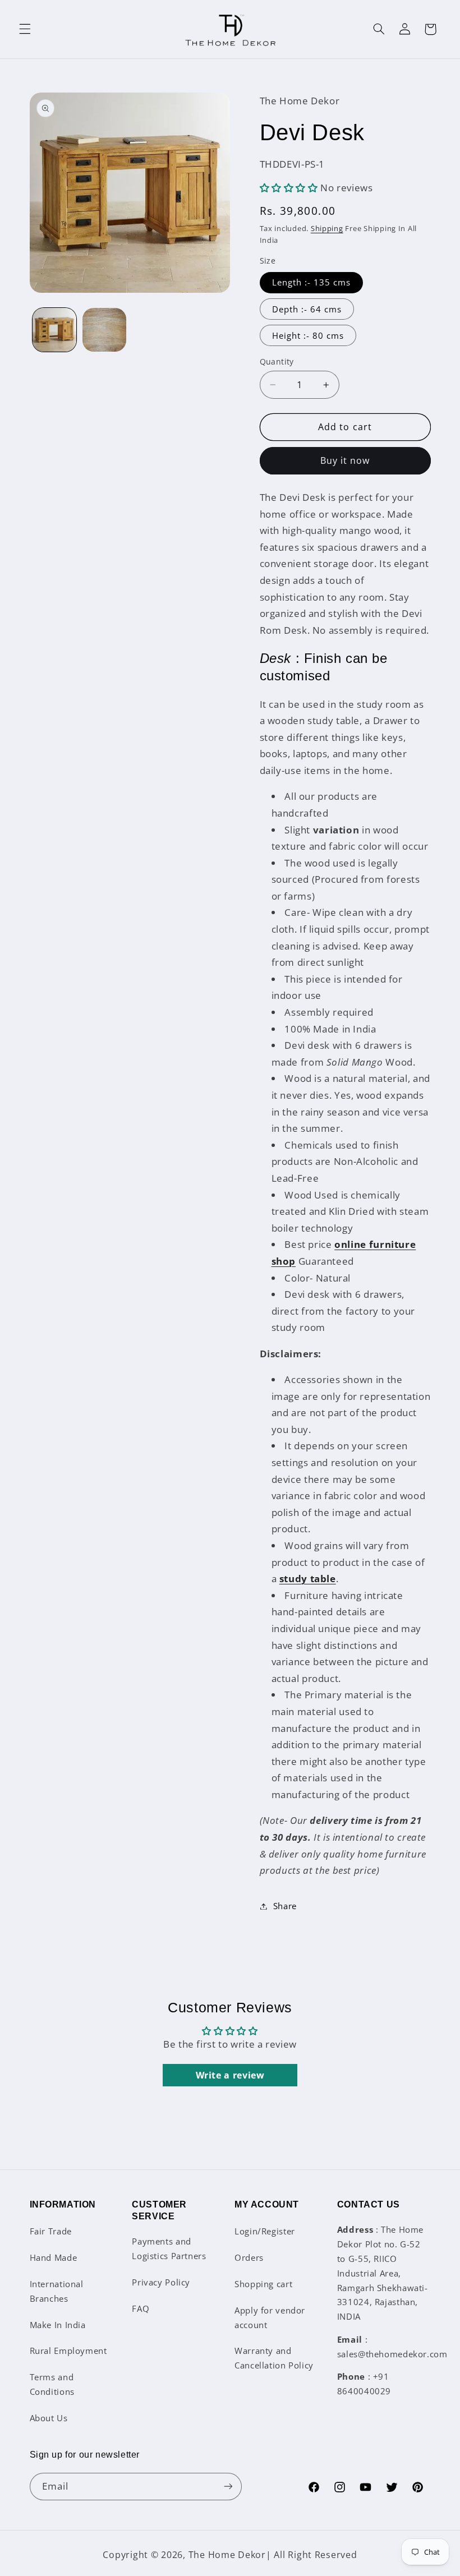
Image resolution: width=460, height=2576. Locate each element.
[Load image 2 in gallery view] (104, 330)
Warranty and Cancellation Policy (274, 2358)
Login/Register (265, 2231)
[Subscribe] (228, 2487)
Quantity (277, 361)
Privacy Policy (161, 2282)
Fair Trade (51, 2231)
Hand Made (54, 2257)
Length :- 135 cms (312, 282)
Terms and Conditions (52, 2384)
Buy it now (345, 460)
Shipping (327, 229)
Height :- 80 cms (308, 335)
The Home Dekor (227, 2555)
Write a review (230, 2075)
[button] (25, 29)
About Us (49, 2418)
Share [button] (285, 1906)
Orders (249, 2257)
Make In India (58, 2325)
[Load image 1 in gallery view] (54, 330)
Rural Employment (68, 2351)
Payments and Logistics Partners (169, 2248)
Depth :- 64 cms (307, 309)
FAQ (141, 2308)
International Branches (57, 2291)
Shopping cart (263, 2284)
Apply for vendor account (270, 2317)
